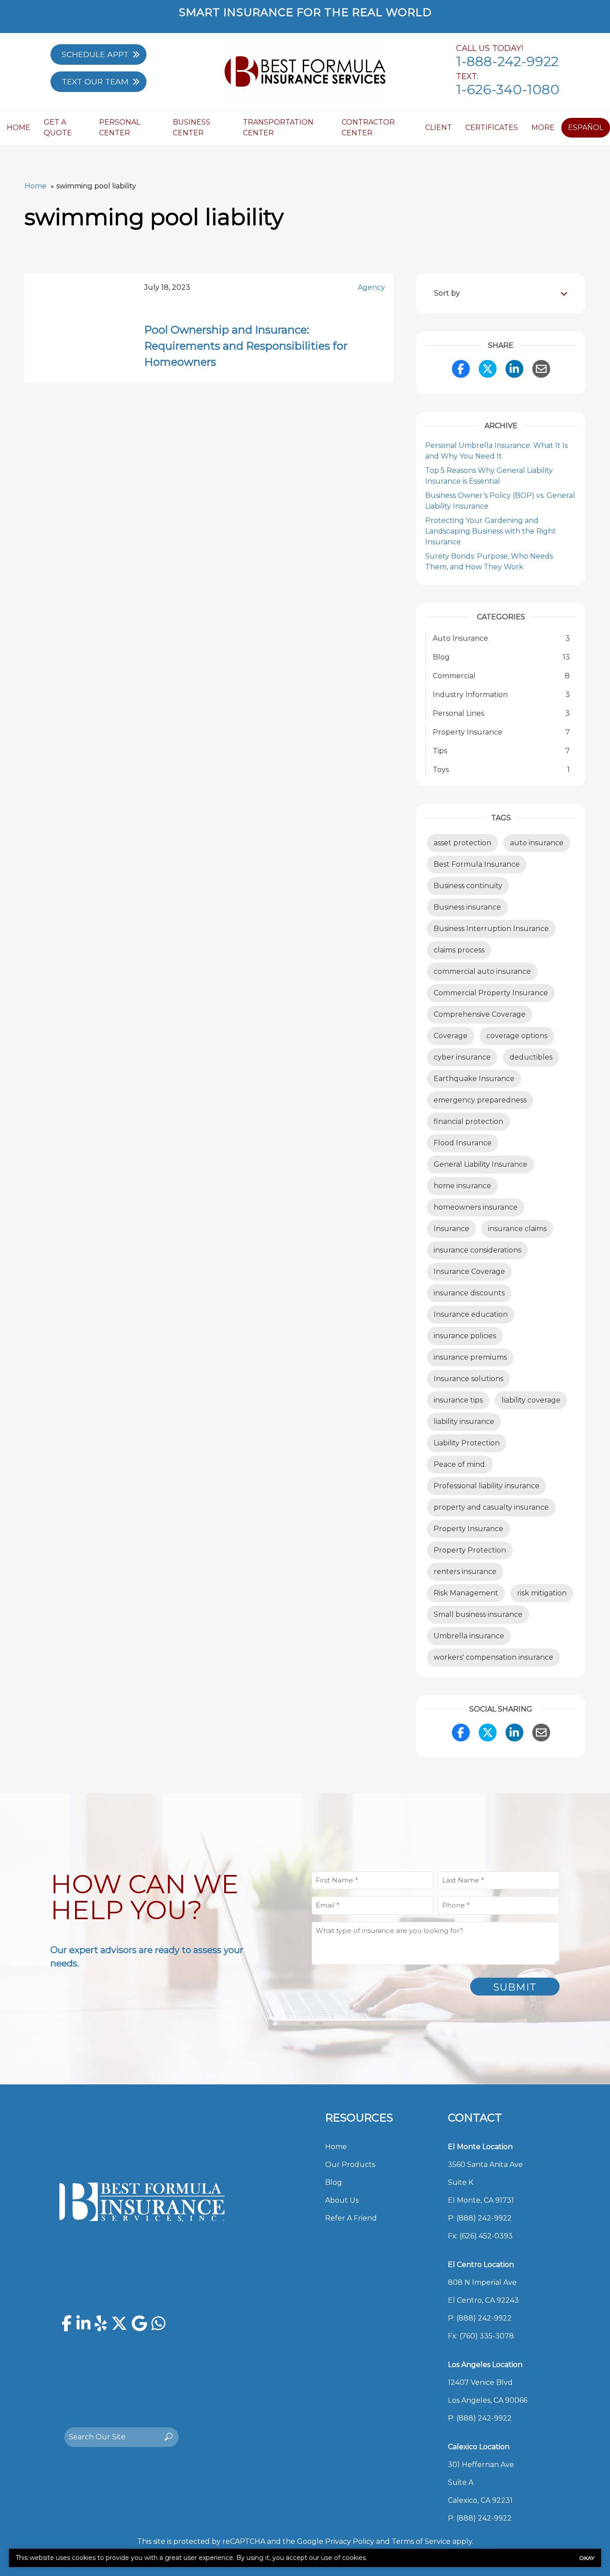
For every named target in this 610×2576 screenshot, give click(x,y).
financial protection (468, 1121)
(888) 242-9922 (484, 2218)
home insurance (462, 1186)
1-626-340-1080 (508, 90)
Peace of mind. (460, 1464)
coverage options (517, 1036)
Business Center (192, 127)
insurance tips (458, 1400)
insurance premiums (470, 1357)
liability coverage (531, 1400)
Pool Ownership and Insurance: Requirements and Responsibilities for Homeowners (246, 346)
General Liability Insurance (480, 1164)
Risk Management (466, 1593)
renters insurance (465, 1572)
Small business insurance (478, 1614)
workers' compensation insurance (493, 1657)
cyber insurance (462, 1057)
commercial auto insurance (482, 971)
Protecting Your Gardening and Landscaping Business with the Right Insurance (491, 531)
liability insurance (464, 1422)
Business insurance (467, 907)
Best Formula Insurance (477, 864)
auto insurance (537, 843)
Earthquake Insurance (474, 1079)
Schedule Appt (95, 54)
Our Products (350, 2165)
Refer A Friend (351, 2218)
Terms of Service (421, 2541)
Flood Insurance (463, 1143)
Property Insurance (468, 1529)
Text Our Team (95, 81)
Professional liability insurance (487, 1486)
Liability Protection (467, 1443)
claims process (459, 950)
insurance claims (517, 1229)
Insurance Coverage (469, 1271)
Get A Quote (58, 127)
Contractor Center (368, 127)
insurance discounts (469, 1293)
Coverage (451, 1036)
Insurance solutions (468, 1379)
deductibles (531, 1057)
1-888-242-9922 (507, 61)
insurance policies (465, 1336)
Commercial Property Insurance (491, 993)
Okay (587, 2558)
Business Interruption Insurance (491, 929)
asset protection (462, 843)
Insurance (451, 1229)
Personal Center (120, 127)
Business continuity (468, 886)
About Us (342, 2200)
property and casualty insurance (491, 1507)
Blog (334, 2182)
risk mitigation (542, 1593)
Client (439, 127)
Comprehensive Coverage (480, 1014)
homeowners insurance (476, 1207)
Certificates (492, 127)
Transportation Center (278, 127)
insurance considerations (477, 1250)
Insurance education (471, 1314)
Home (19, 127)
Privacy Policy (350, 2541)
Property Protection (470, 1550)
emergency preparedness (480, 1100)
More (543, 127)
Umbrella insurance (469, 1636)
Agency (371, 287)
